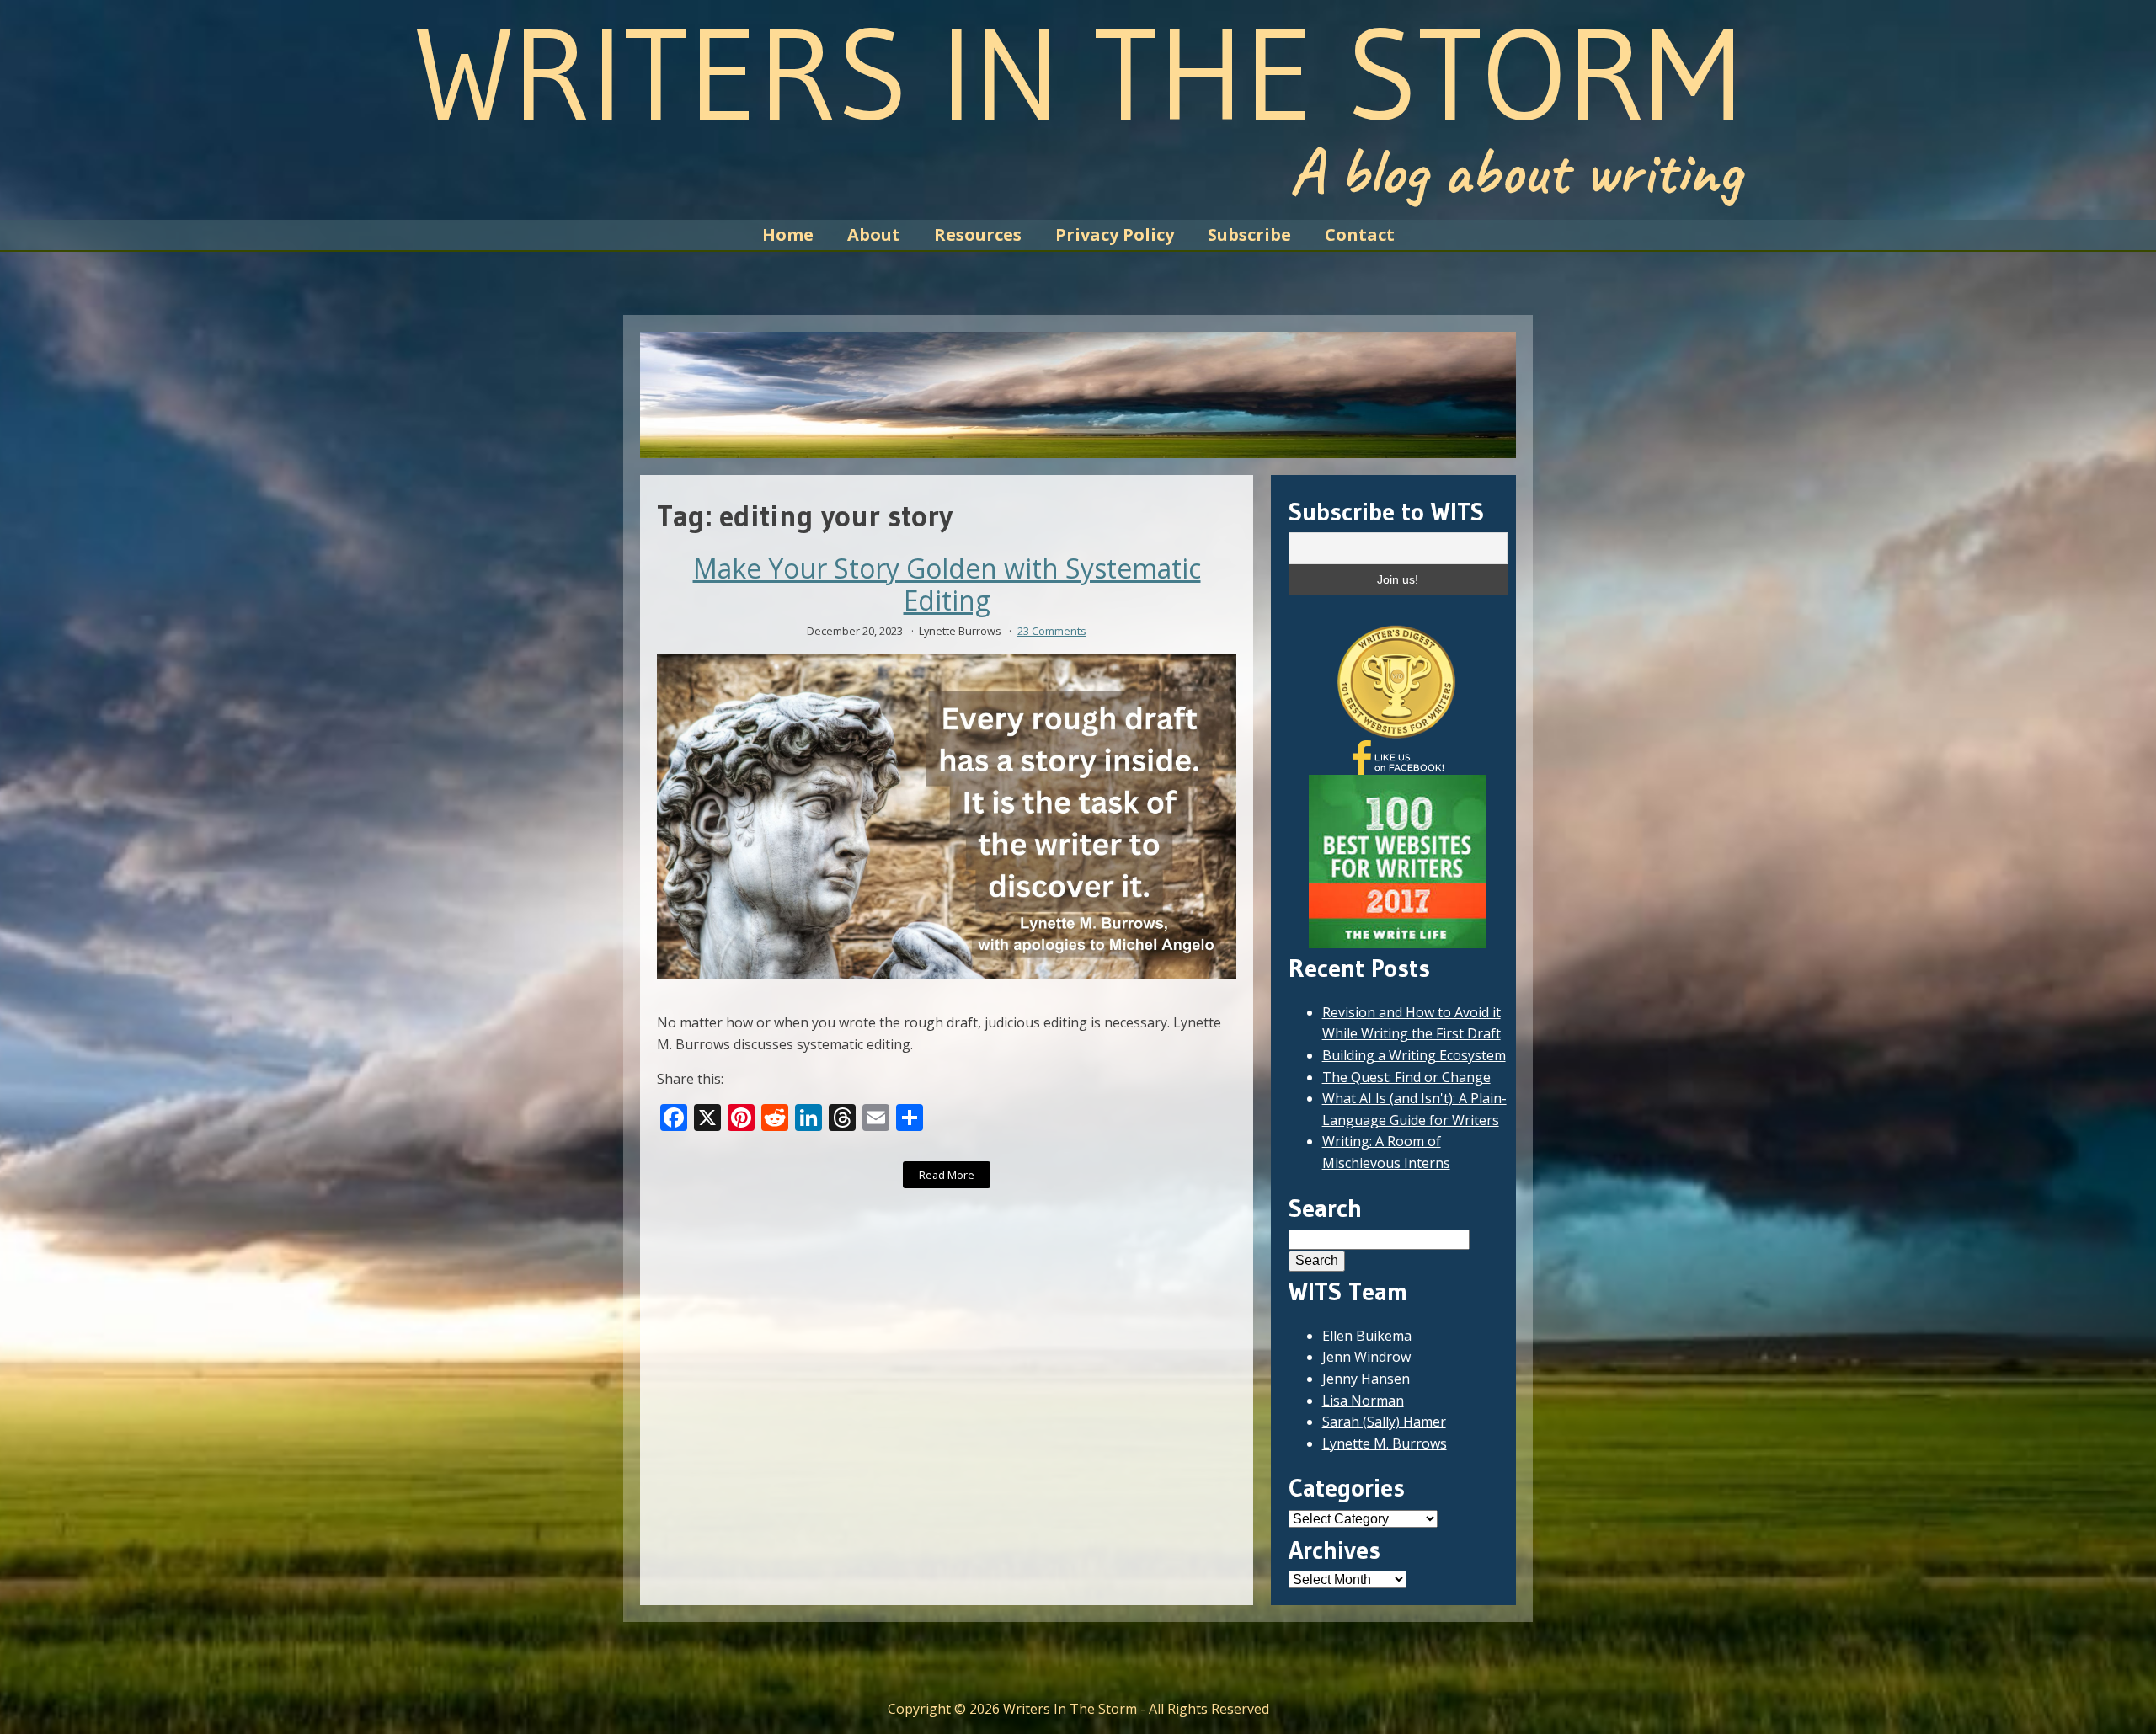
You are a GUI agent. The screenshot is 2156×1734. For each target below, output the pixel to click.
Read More (947, 1175)
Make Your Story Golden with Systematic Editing (947, 585)
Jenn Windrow (1366, 1357)
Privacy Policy (1115, 235)
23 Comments (1052, 631)
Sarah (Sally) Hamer (1384, 1422)
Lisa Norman (1363, 1401)
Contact (1360, 235)
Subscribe (1249, 235)
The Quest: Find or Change (1406, 1077)
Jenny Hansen (1366, 1379)
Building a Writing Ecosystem (1414, 1055)
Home (788, 235)
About (874, 235)
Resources (978, 235)
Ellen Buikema (1367, 1336)
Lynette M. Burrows (1385, 1443)
